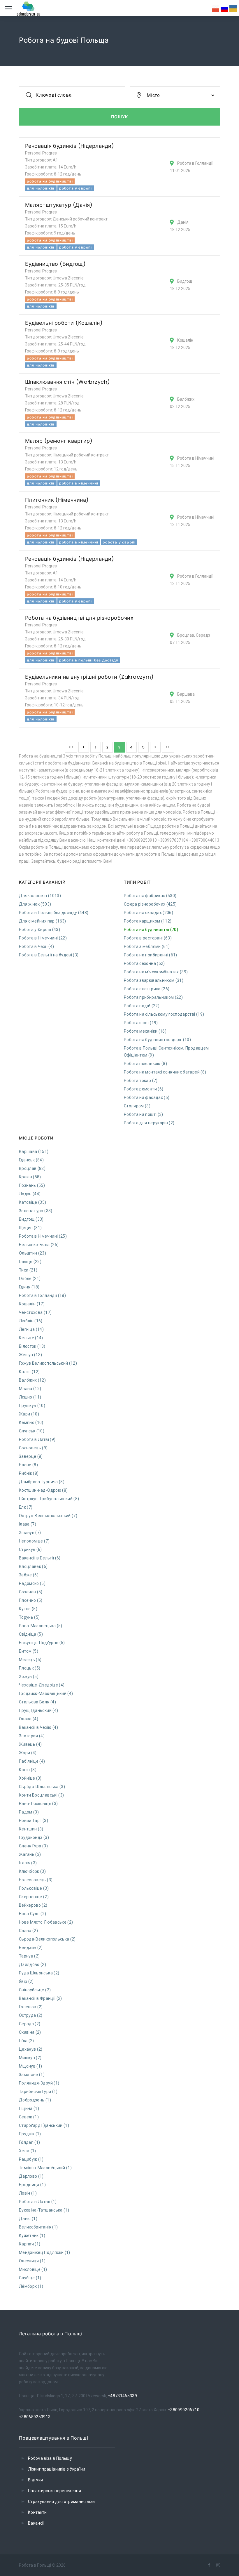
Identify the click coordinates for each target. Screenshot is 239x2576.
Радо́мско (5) (32, 1583)
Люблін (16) (31, 1321)
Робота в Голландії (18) (42, 1295)
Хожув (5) (29, 1677)
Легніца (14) (31, 1329)
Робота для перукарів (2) (149, 1123)
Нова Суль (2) (33, 1914)
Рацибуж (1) (31, 2159)
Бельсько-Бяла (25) (39, 1245)
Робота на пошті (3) (144, 1114)
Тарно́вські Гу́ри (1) (38, 2092)
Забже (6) (29, 1575)
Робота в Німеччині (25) (43, 1236)
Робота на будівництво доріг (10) (157, 1040)
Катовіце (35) (33, 1202)
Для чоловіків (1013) (40, 896)
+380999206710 (184, 2410)
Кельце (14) (31, 1338)
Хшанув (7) (30, 1533)
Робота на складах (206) (149, 913)
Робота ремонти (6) (144, 1089)
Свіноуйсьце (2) (35, 1990)
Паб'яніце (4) (32, 1761)
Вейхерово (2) (33, 1905)
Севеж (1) (29, 2117)
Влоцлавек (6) (33, 1566)
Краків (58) (30, 1177)
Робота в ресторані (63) (148, 938)
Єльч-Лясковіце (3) (38, 1804)
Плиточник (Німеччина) (57, 500)
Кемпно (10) (31, 1422)
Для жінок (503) (35, 904)
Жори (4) (28, 1753)
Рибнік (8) (29, 1473)
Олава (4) (29, 1719)
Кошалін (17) (32, 1304)
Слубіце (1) (30, 2278)
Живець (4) (30, 1744)
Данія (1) (28, 2219)
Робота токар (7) (141, 1081)
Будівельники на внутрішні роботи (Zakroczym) (89, 677)
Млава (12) (30, 1389)
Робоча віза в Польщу (50, 2458)
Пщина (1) (29, 2108)
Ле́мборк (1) (31, 2286)
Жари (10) (29, 1414)
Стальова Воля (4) (37, 1702)
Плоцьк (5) (30, 1668)
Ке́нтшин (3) (31, 1829)
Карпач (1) (30, 2244)
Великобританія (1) (38, 2227)
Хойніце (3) (30, 1778)
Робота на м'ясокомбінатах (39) (156, 972)
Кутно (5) (28, 1609)
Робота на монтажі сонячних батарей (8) (165, 1072)
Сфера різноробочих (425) (150, 904)
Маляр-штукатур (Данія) (59, 205)
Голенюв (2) (31, 2007)
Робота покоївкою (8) (145, 1064)
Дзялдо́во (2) (32, 1964)
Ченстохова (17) (35, 1312)
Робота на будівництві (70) (151, 930)
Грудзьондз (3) (34, 1837)
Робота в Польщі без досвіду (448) (54, 913)
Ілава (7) (28, 1524)
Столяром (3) (137, 1106)
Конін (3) (28, 1770)
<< (71, 747)
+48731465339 (122, 2396)
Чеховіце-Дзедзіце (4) (42, 1685)
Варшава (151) (34, 1151)
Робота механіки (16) (145, 1031)
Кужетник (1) (32, 2235)
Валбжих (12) (32, 1380)
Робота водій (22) (142, 1006)
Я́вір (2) (26, 1981)
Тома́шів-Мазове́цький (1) (45, 2168)
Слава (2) (28, 1931)
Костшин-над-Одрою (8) (43, 1490)
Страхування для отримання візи (61, 2502)
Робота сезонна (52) (144, 963)
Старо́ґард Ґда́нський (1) (44, 2125)
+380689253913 (35, 2417)
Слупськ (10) (32, 1431)
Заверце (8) (31, 1456)
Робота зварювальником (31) (154, 980)
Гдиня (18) (29, 1287)
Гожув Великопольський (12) (48, 1363)
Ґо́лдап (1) (30, 2142)
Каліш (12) (29, 1372)
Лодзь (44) (30, 1194)
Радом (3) (29, 1812)
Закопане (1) (32, 2075)
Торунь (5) (29, 1617)
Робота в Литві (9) (37, 1439)
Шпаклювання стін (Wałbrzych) (68, 382)
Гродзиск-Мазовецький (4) (46, 1693)
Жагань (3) (30, 1854)
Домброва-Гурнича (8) (42, 1482)
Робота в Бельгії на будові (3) (49, 955)
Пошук (120, 117)
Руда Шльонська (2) (39, 1973)
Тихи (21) (28, 1270)
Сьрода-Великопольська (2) (47, 1939)
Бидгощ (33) (31, 1219)
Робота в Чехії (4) (36, 946)
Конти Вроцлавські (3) (41, 1795)
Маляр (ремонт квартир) (59, 441)
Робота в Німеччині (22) (43, 938)
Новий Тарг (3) (34, 1821)
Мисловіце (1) (33, 2269)
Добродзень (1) (35, 2100)
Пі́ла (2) (27, 2041)
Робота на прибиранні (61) (151, 955)
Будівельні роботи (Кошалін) (64, 323)
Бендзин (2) (31, 1948)
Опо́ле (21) (30, 1279)
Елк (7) (26, 1507)
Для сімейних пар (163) (43, 921)
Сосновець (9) (33, 1448)
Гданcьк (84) (31, 1160)
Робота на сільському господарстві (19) (164, 1014)
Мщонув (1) (31, 2066)
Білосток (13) (32, 1346)
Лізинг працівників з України (57, 2469)
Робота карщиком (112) (148, 921)
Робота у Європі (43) (39, 930)
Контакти (37, 2512)
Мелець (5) (30, 1660)
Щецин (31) (30, 1228)
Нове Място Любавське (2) (46, 1922)
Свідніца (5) (31, 1634)
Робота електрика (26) (147, 989)
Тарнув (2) (29, 1956)
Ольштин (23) (32, 1253)
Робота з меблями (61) (147, 946)
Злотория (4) (32, 1736)
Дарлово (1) (31, 2176)
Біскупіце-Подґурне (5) (42, 1643)
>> (168, 747)
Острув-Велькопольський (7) (48, 1516)
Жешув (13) (31, 1355)
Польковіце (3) (34, 1888)
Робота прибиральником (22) (153, 997)
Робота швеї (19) (141, 1023)
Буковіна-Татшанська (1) (44, 2210)
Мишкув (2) (30, 2058)
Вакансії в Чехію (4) (38, 1727)
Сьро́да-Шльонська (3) (42, 1787)
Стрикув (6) (30, 1550)
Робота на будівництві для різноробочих (79, 618)
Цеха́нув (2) (31, 2049)
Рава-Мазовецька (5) (41, 1626)
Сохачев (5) (31, 1592)
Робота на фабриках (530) (150, 896)
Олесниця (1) (32, 2261)
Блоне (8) (28, 1465)
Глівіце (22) (30, 1262)
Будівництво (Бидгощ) (55, 264)
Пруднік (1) (30, 2134)
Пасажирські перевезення (55, 2491)
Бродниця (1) (32, 2185)
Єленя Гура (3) (33, 1846)
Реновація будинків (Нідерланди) (70, 146)
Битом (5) (29, 1651)
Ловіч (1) (28, 2193)
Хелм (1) (28, 2151)
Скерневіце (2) (34, 1897)
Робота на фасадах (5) (147, 1097)
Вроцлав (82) (32, 1168)
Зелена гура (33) (36, 1211)
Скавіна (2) (30, 2032)
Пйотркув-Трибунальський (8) (49, 1499)
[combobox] (175, 95)
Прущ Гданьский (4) (38, 1710)
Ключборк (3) (32, 1871)
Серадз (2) (30, 2024)
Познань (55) (32, 1185)
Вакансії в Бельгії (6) (40, 1558)
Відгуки (35, 2480)
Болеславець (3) (36, 1880)
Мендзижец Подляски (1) (45, 2252)
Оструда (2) (31, 2015)
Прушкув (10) (32, 1406)
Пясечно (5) (31, 1600)
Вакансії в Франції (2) (41, 1998)
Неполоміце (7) (34, 1541)
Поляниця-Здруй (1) (39, 2083)
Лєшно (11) (30, 1397)
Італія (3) (28, 1863)
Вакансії (36, 2523)
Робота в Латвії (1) (38, 2202)
